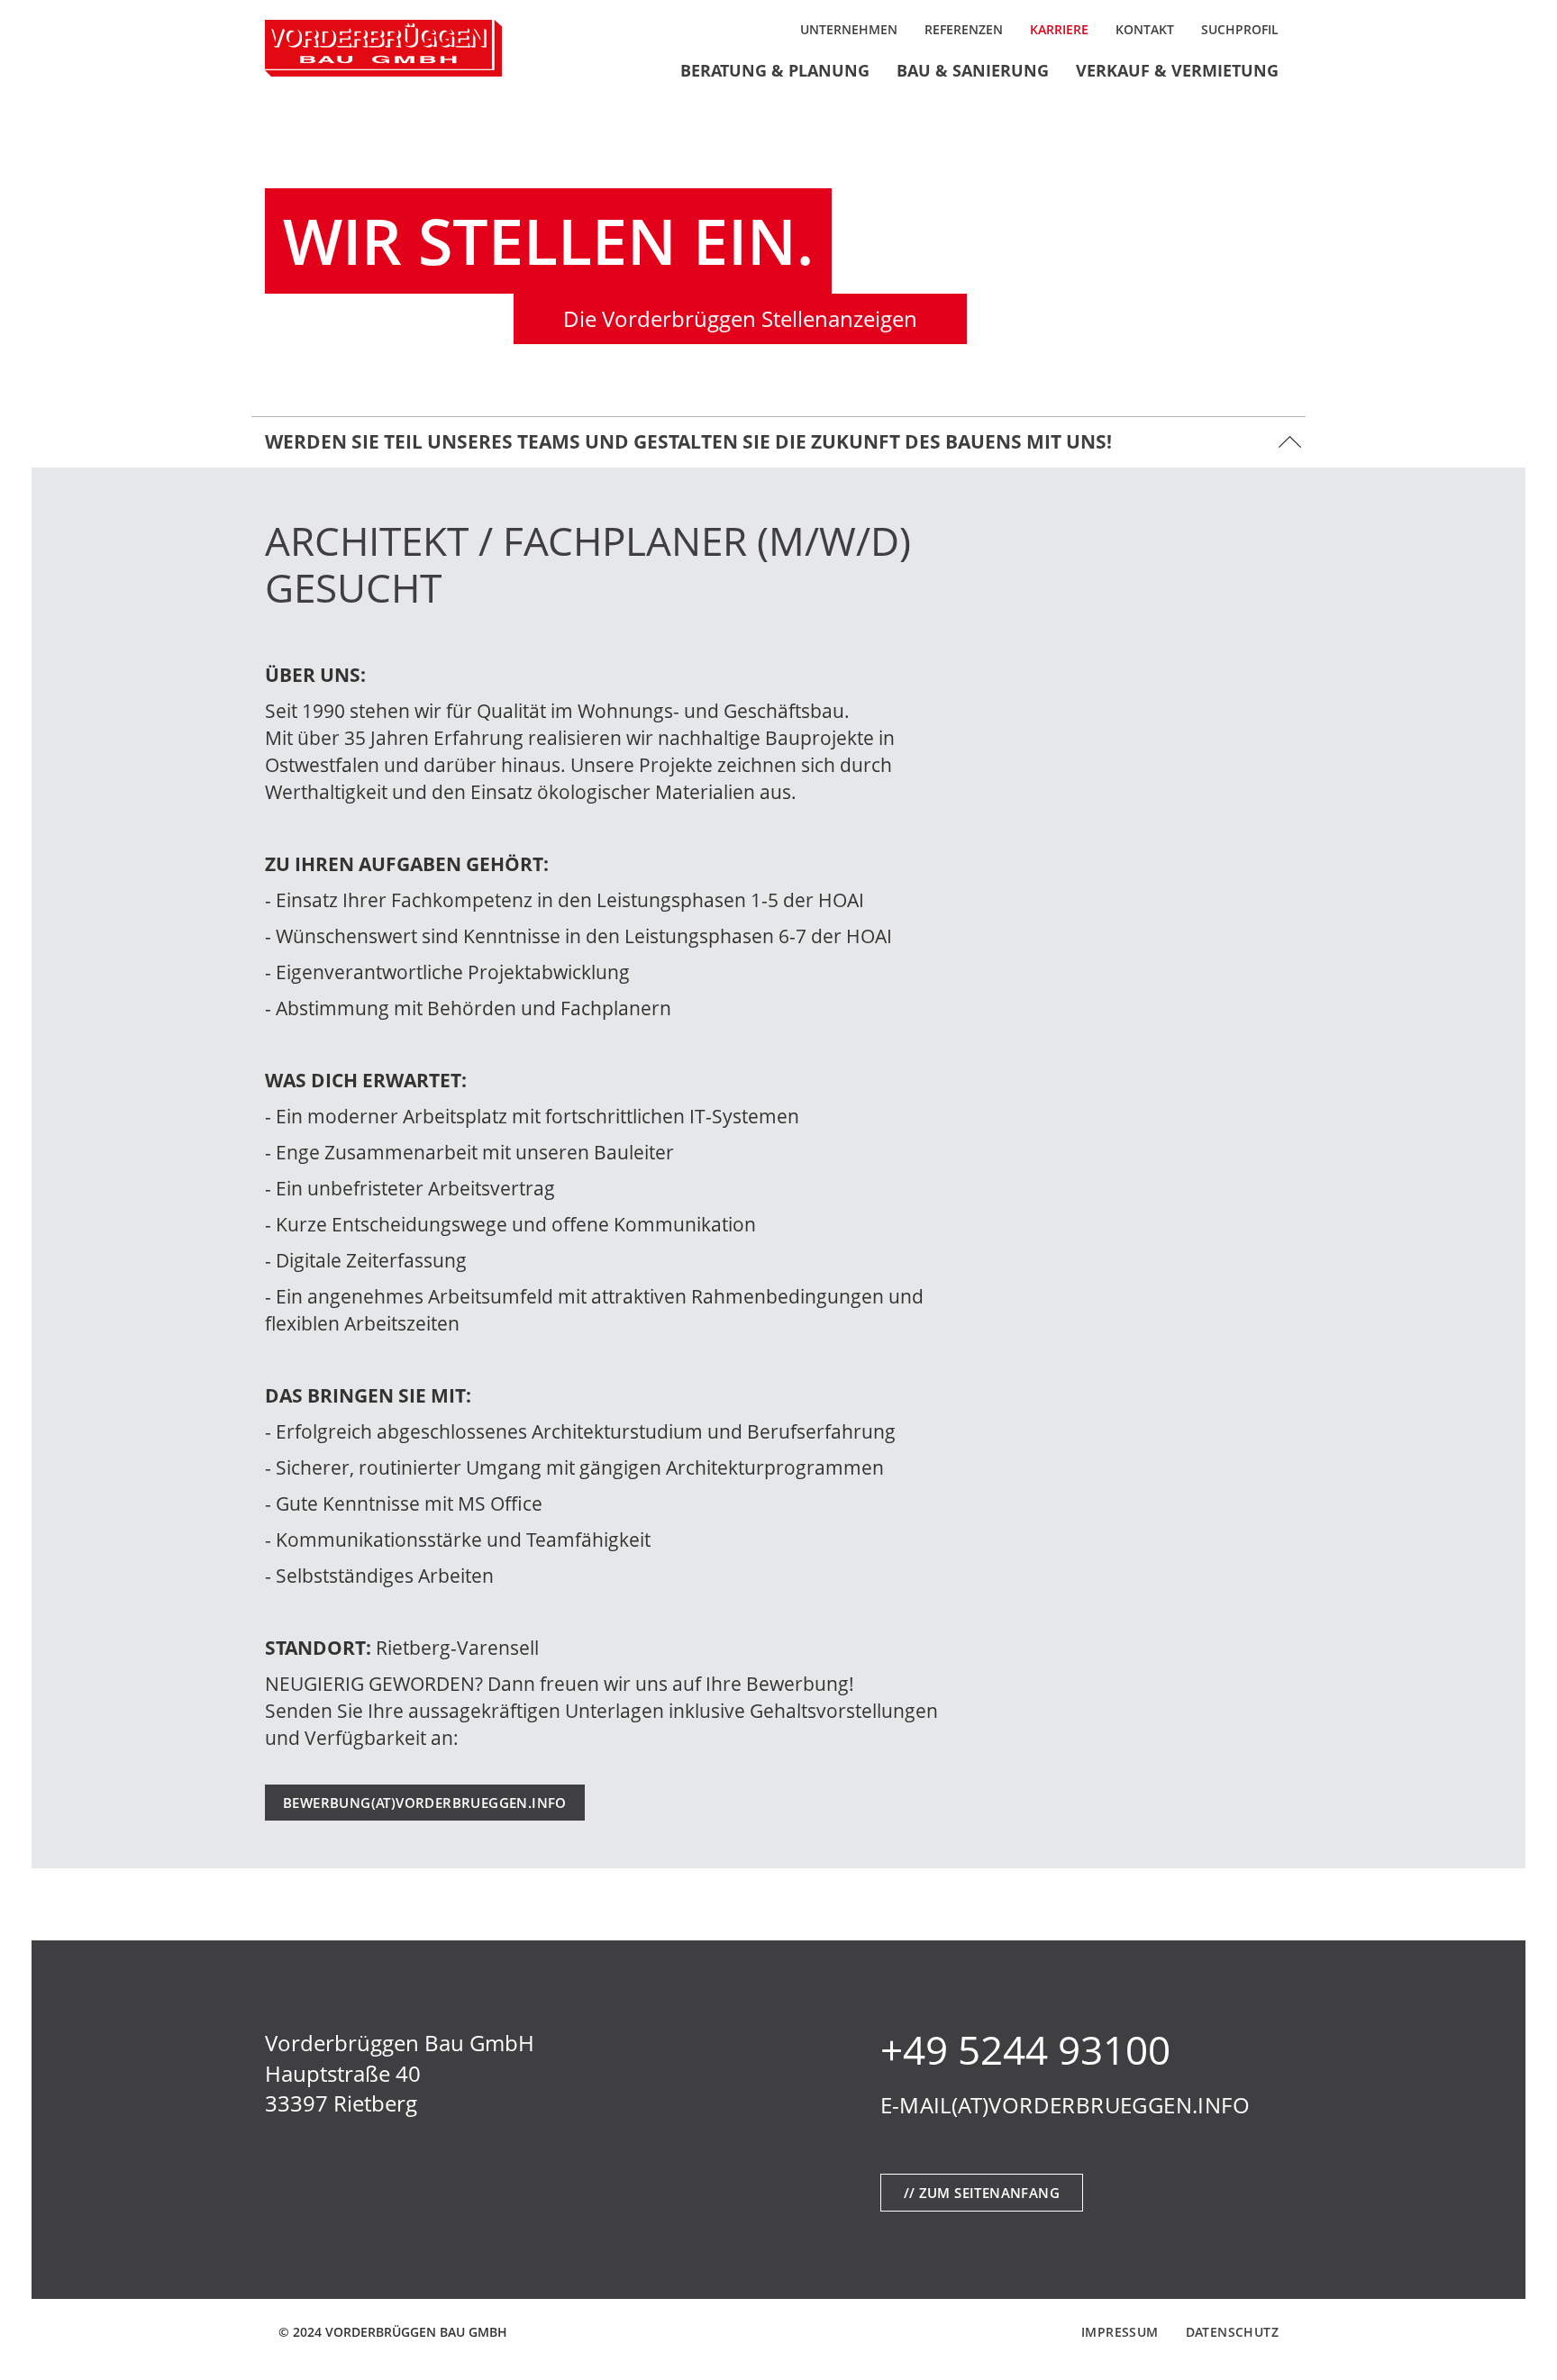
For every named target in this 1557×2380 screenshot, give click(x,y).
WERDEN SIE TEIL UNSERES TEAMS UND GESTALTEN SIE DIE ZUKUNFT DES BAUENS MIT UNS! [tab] (688, 441)
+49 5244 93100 (1025, 2049)
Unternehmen (849, 29)
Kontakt (1145, 29)
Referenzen (964, 29)
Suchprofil (1240, 29)
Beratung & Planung (775, 70)
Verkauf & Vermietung (1177, 70)
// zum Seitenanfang (982, 2193)
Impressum (1120, 2332)
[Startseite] (383, 48)
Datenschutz (1232, 2332)
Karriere (1059, 29)
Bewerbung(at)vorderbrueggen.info (425, 1803)
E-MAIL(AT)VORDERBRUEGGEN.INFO (1065, 2105)
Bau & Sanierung (973, 70)
